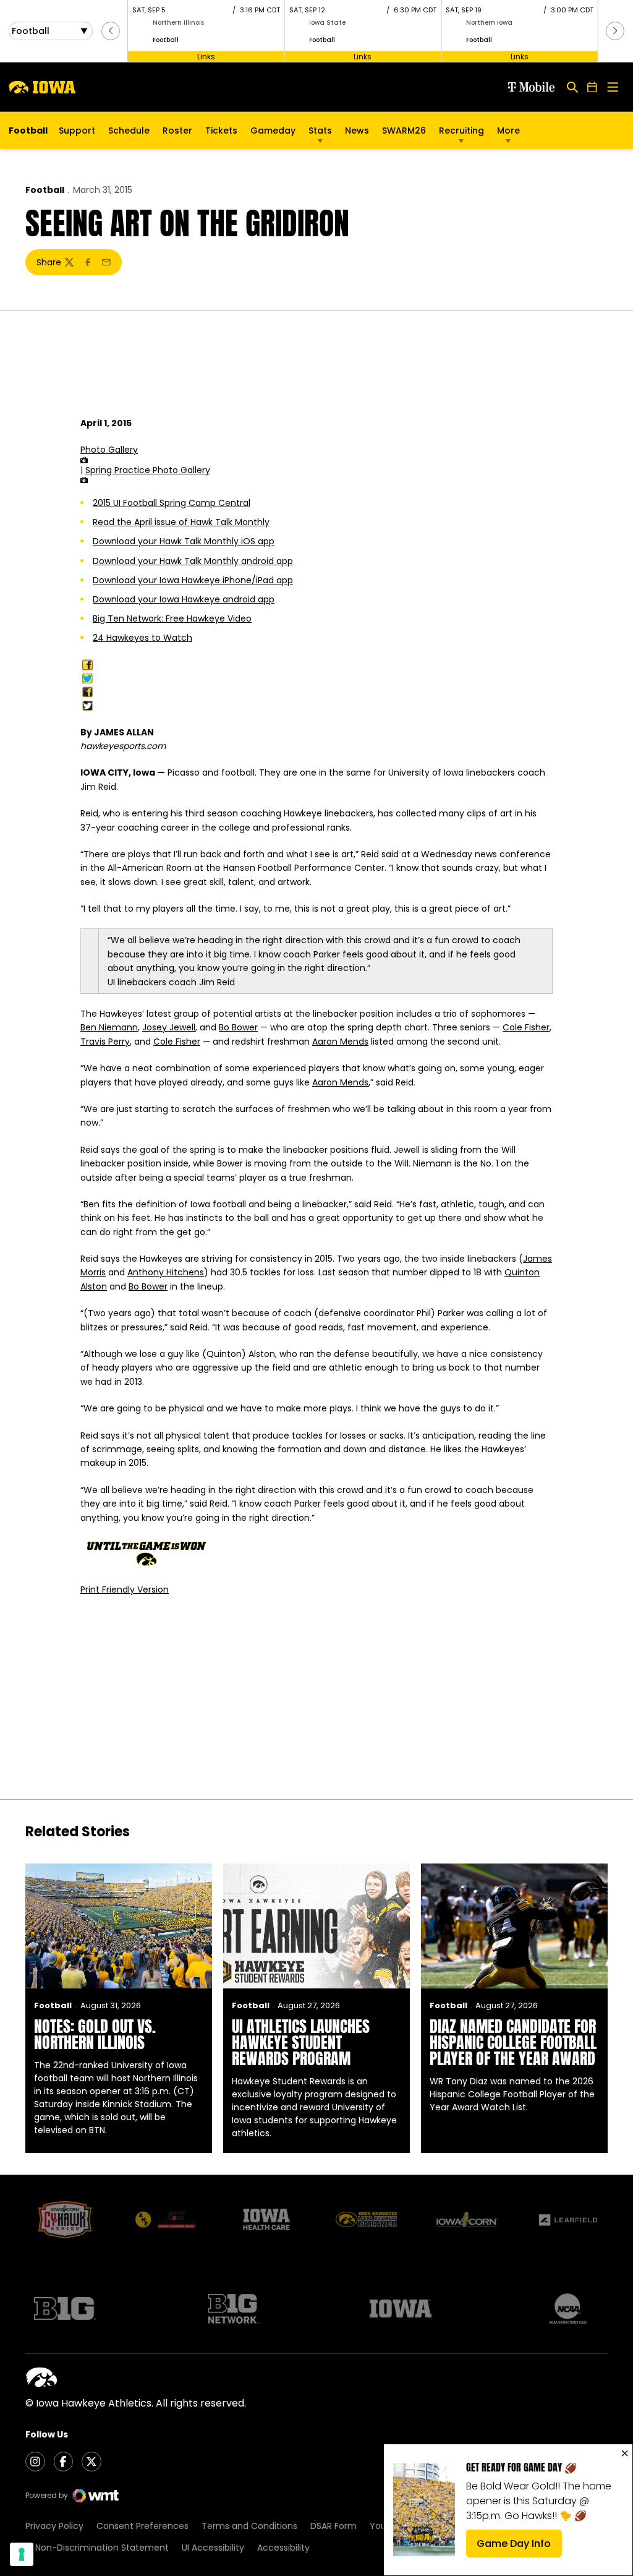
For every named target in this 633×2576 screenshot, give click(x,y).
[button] (111, 31)
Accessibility (283, 2548)
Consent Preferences (142, 2526)
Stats (320, 131)
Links (206, 56)
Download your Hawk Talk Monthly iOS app (184, 541)
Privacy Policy (54, 2526)
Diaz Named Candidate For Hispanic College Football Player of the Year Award (513, 2042)
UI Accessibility (213, 2548)
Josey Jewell (169, 1027)
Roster (177, 131)
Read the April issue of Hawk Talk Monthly (181, 522)
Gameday (273, 131)
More (508, 131)
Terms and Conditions (249, 2526)
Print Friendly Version (125, 1590)
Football (45, 190)
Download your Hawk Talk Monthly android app (193, 561)
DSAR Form (333, 2526)
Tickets (221, 134)
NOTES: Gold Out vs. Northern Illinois (95, 2034)
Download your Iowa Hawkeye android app (184, 599)
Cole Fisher (526, 1027)
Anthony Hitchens (166, 1272)
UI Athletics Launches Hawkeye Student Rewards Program (301, 2042)
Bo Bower (238, 1027)
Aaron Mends (340, 1042)
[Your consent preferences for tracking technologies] (22, 2554)
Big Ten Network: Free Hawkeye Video (172, 618)
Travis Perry (105, 1042)
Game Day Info (519, 2547)
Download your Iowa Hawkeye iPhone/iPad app (193, 580)
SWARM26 (404, 131)
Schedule (129, 131)
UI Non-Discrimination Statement (97, 2548)
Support (77, 131)
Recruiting (461, 131)
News (357, 131)
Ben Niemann (109, 1027)
